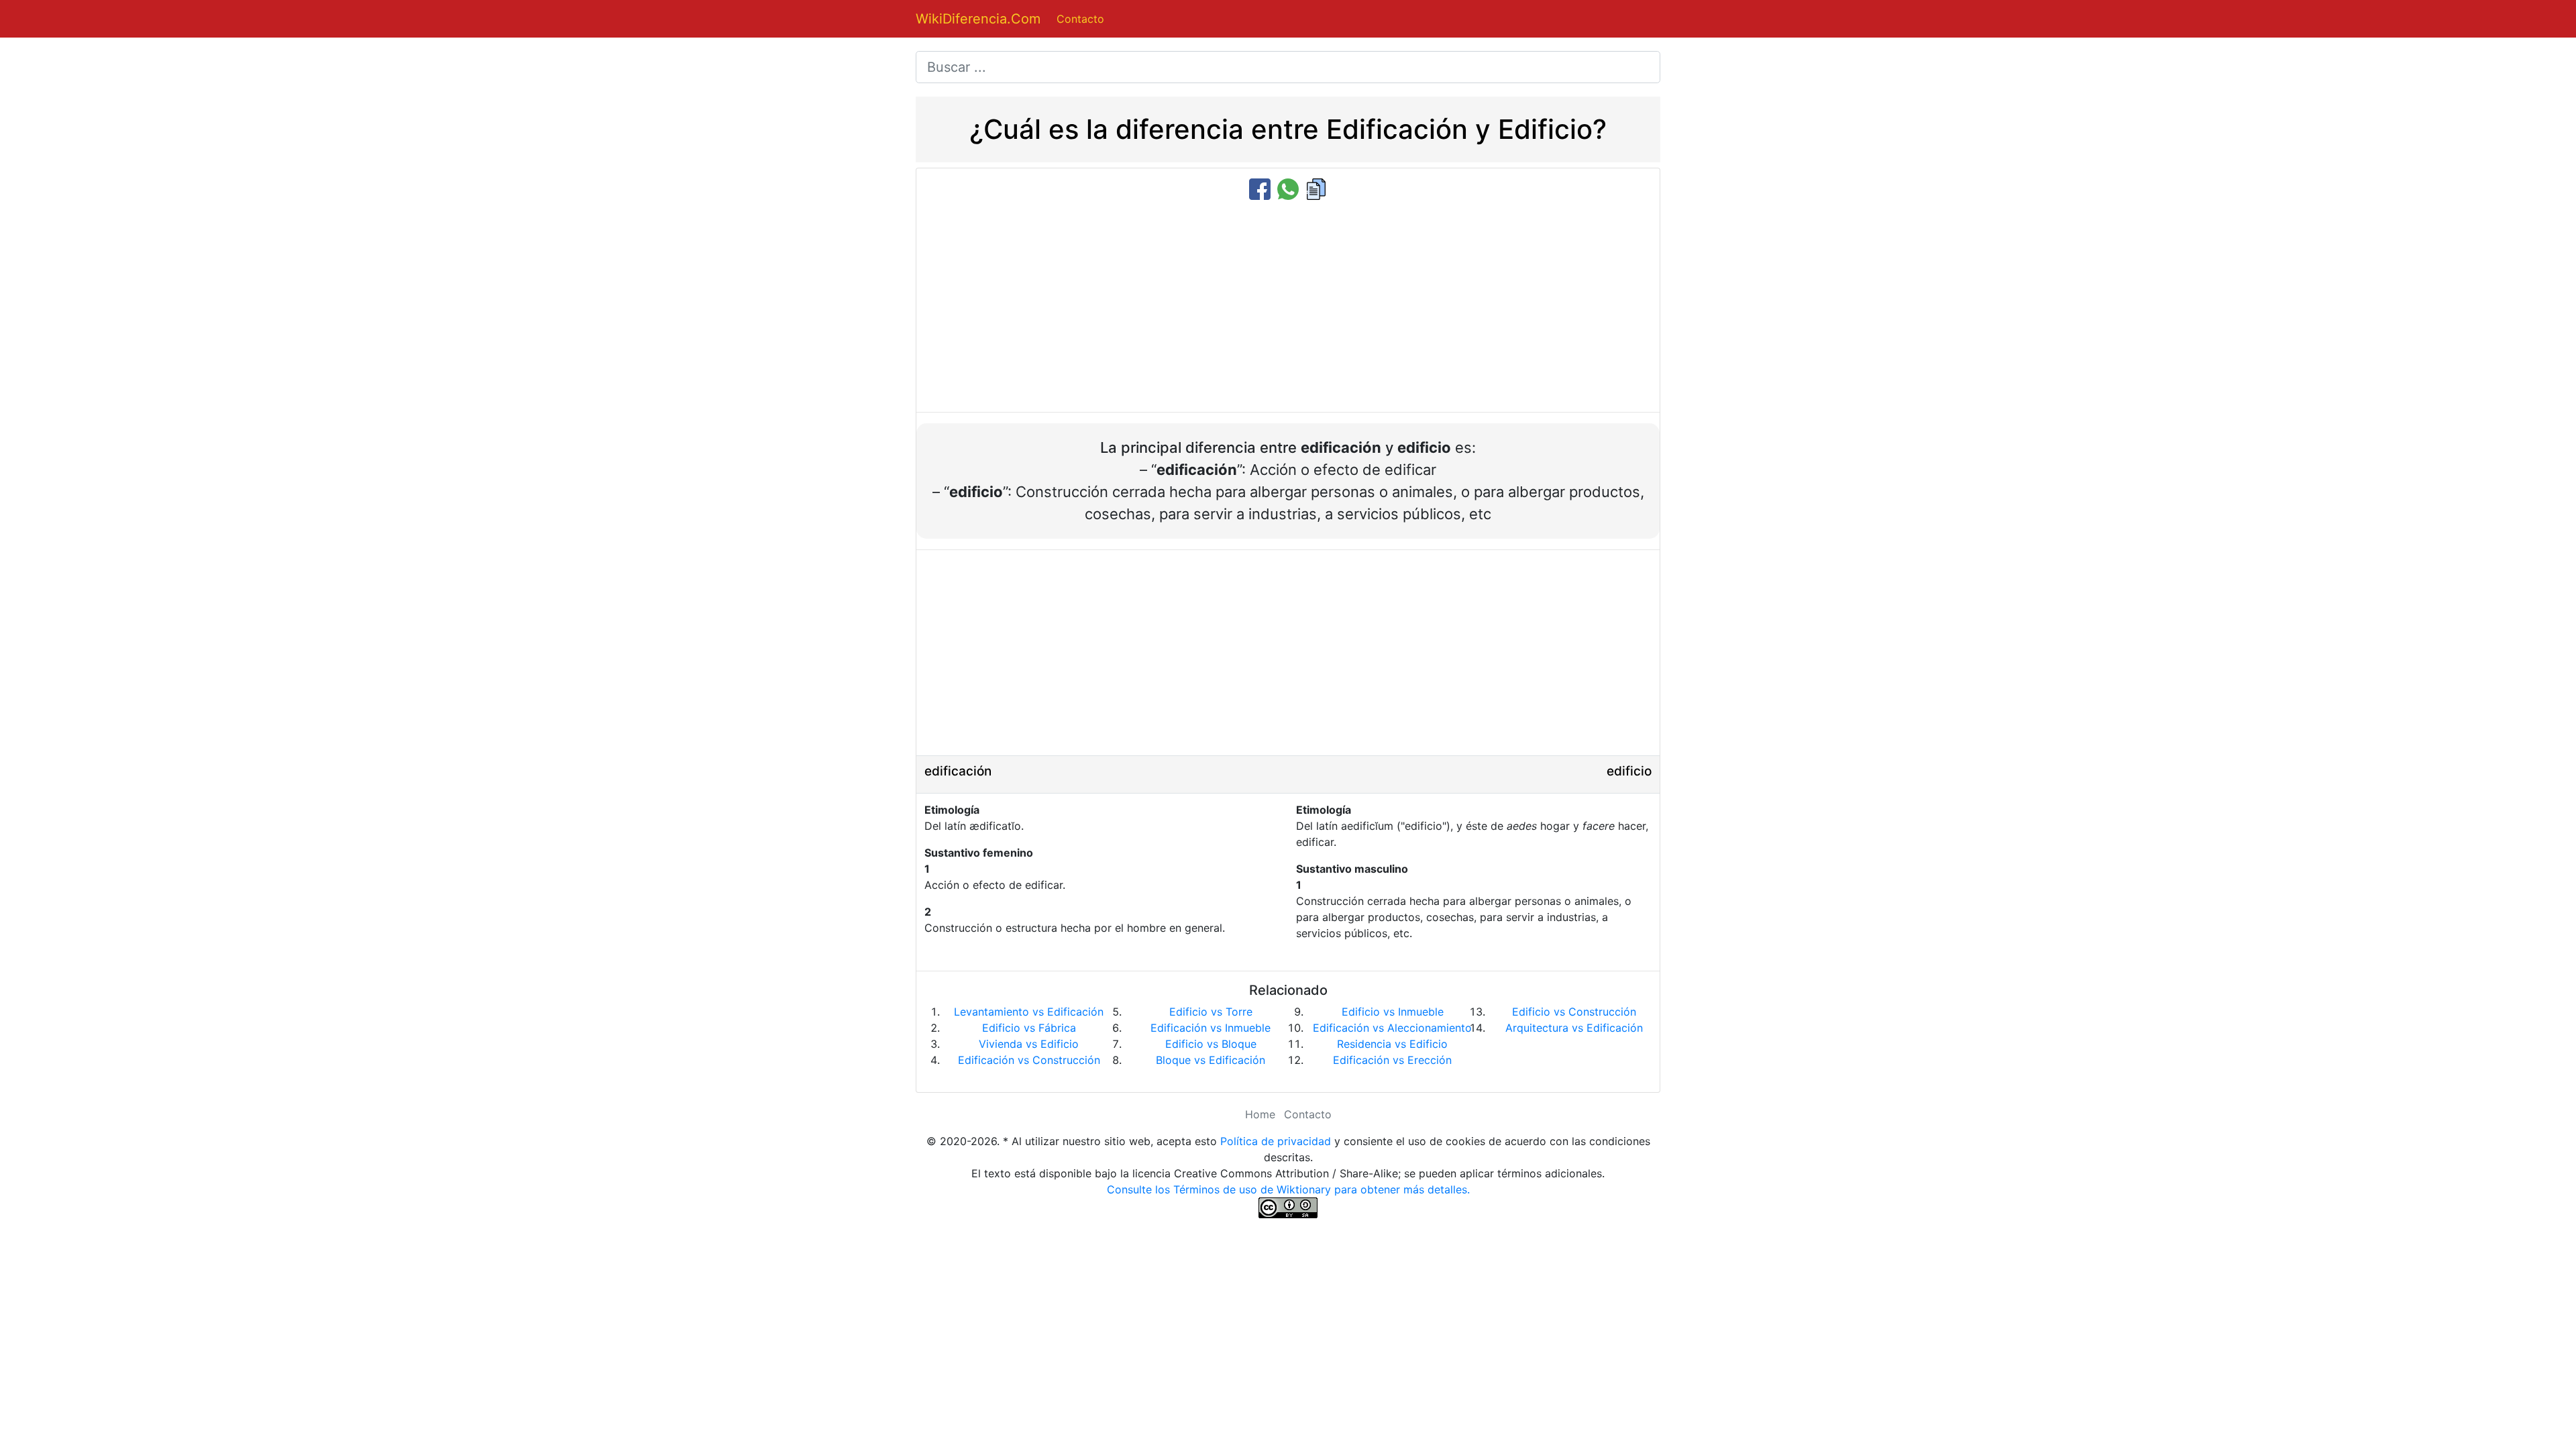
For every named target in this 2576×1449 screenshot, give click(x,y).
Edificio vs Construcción (1574, 1012)
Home (1260, 1114)
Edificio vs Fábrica (1029, 1028)
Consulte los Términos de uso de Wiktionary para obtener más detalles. (1288, 1189)
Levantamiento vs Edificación (1029, 1012)
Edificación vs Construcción (1029, 1060)
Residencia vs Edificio (1392, 1044)
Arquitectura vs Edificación (1574, 1028)
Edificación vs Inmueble (1211, 1028)
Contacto (1080, 19)
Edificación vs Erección (1392, 1060)
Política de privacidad (1276, 1141)
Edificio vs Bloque (1211, 1044)
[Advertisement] (1288, 307)
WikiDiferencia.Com (978, 19)
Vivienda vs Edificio (1029, 1044)
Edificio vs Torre (1211, 1012)
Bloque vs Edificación (1211, 1060)
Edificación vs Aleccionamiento (1392, 1028)
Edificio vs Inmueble (1393, 1012)
